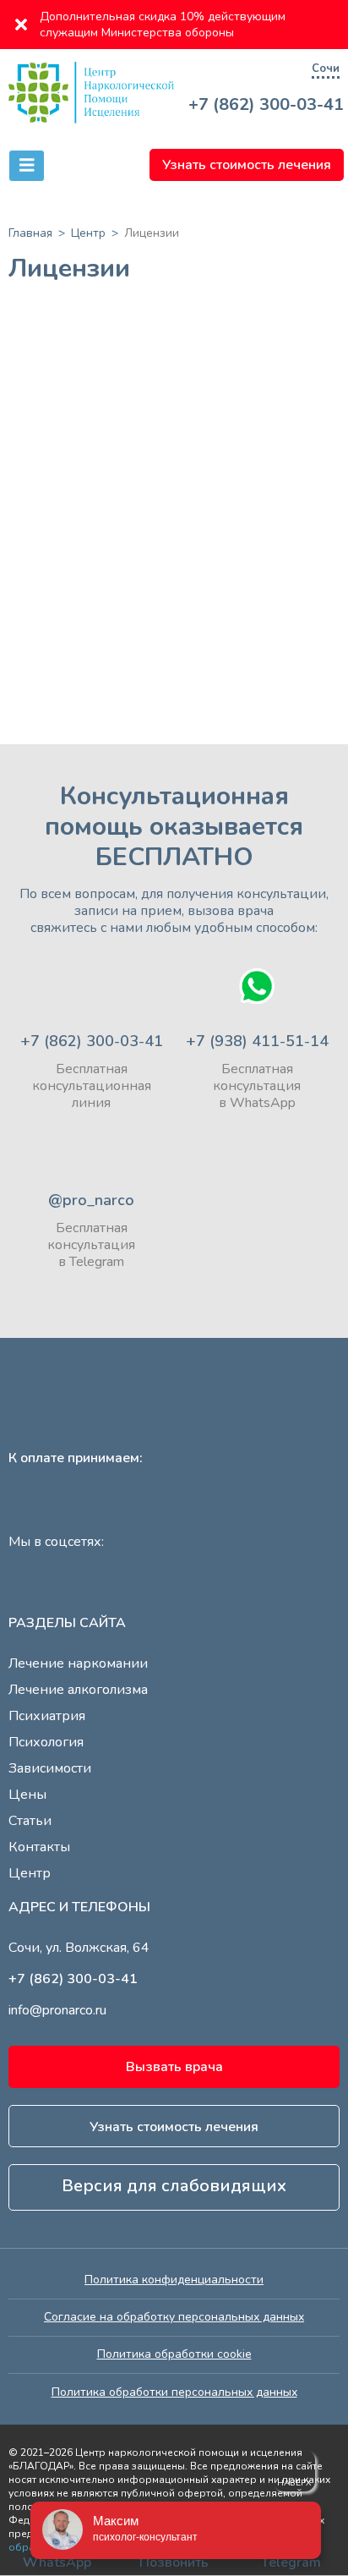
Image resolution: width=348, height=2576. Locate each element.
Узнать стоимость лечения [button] (174, 2127)
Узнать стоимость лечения (247, 165)
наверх (294, 2483)
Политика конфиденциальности (174, 2280)
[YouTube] (156, 1587)
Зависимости (50, 1768)
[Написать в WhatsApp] (257, 986)
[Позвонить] (91, 986)
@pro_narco (91, 1200)
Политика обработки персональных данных (174, 2392)
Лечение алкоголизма (78, 1690)
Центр (30, 1873)
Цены (27, 1795)
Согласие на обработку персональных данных (174, 2317)
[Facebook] (72, 1587)
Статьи (30, 1821)
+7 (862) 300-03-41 (266, 105)
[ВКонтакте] (114, 1587)
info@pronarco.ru (57, 2010)
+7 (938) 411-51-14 (257, 1041)
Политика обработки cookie (174, 2354)
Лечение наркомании (78, 1663)
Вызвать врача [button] (174, 2067)
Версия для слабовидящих (174, 2186)
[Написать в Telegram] (91, 1145)
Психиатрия (47, 1716)
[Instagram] (30, 1587)
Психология (46, 1742)
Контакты (39, 1847)
